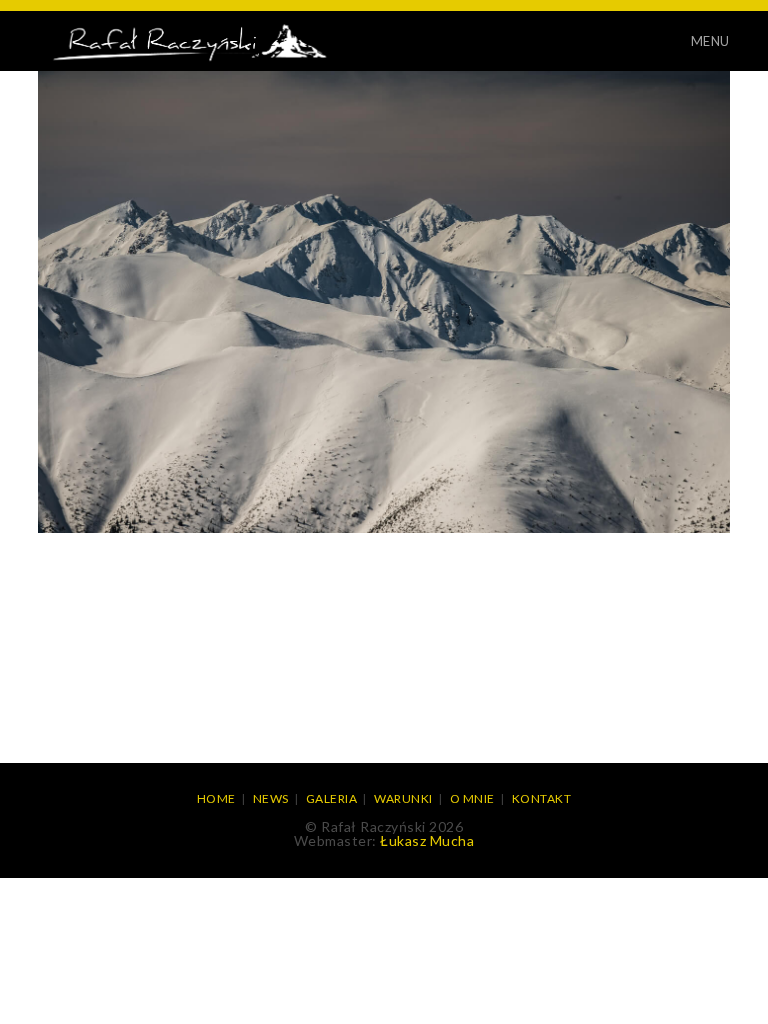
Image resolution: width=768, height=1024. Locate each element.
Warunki (403, 798)
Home (216, 798)
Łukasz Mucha (427, 840)
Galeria (332, 798)
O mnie (472, 798)
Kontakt (542, 798)
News (271, 798)
